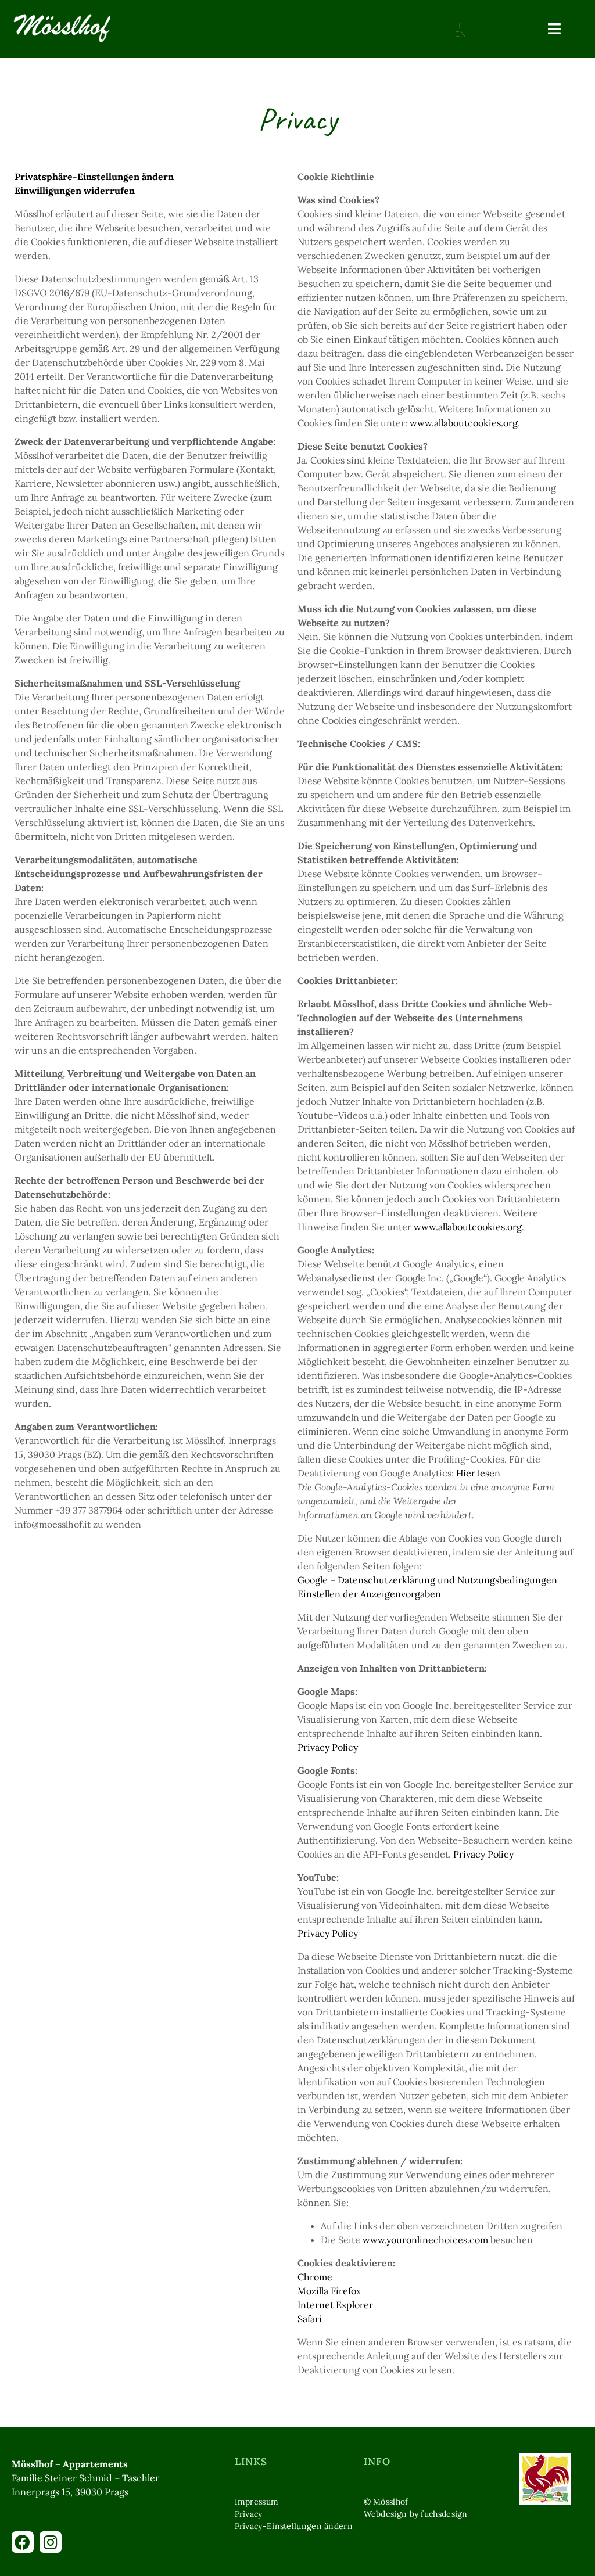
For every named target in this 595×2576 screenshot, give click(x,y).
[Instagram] (51, 2542)
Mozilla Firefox (329, 2291)
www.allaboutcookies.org (464, 423)
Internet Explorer (335, 2305)
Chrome (315, 2277)
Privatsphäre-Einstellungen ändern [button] (94, 177)
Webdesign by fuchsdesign (416, 2514)
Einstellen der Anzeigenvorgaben (369, 1594)
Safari (310, 2319)
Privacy (249, 2514)
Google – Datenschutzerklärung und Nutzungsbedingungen (427, 1580)
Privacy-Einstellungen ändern (294, 2526)
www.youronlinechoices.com (425, 2240)
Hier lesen (478, 1473)
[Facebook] (23, 2542)
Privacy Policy (328, 1747)
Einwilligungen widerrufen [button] (75, 191)
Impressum (257, 2502)
